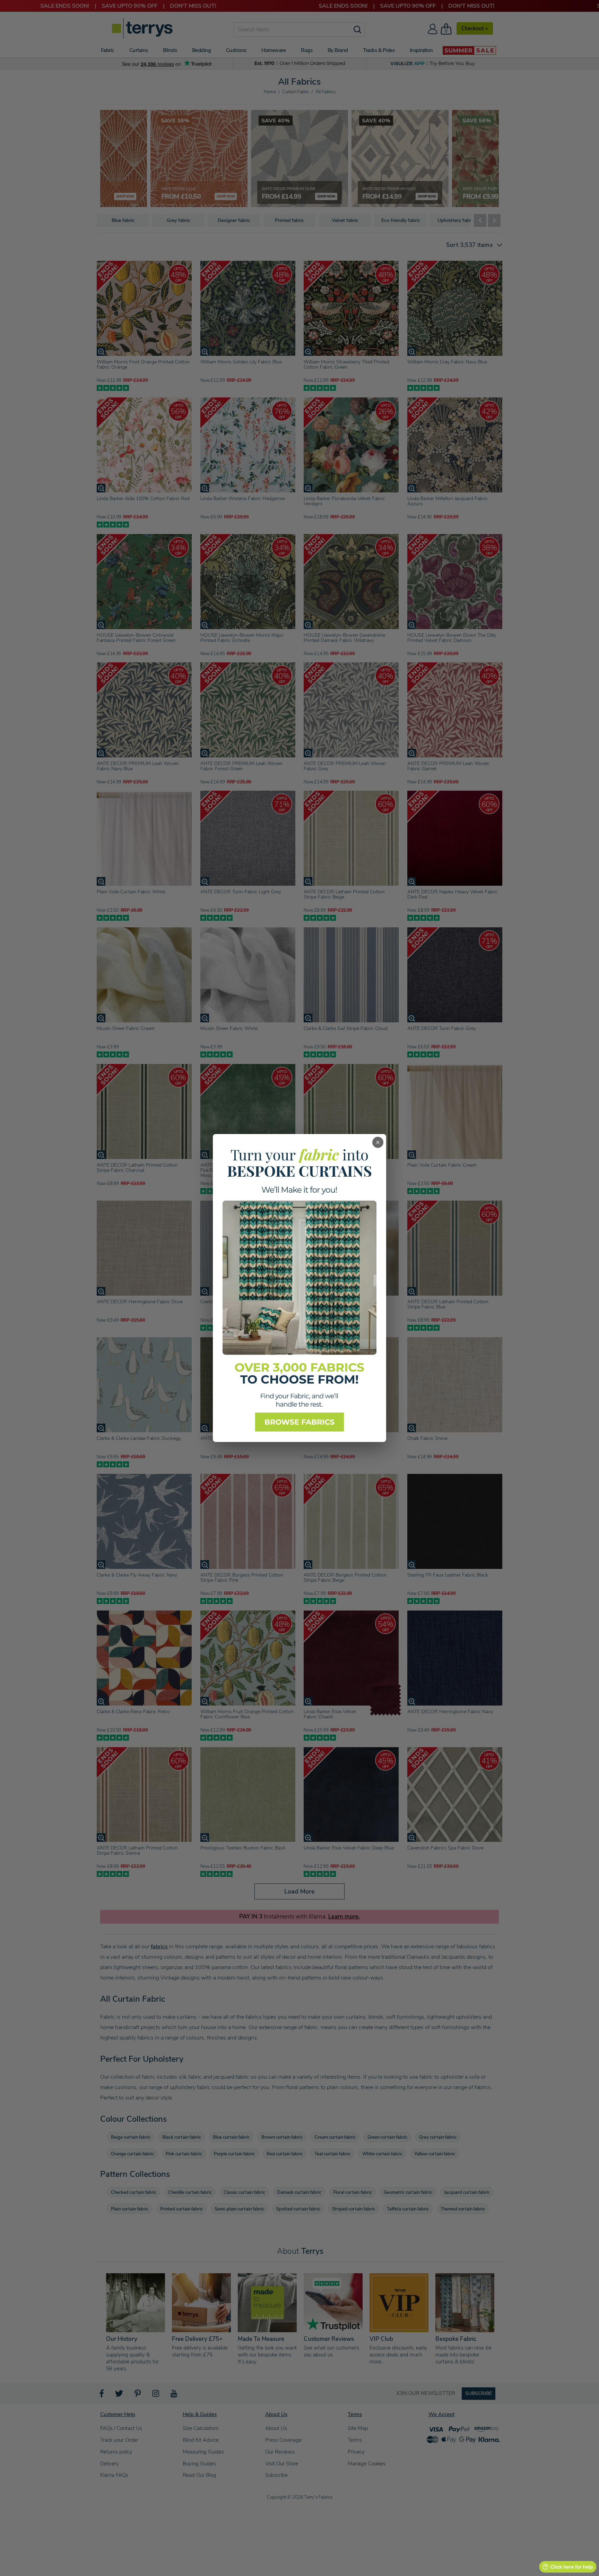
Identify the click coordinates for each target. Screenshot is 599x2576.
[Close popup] (378, 1142)
